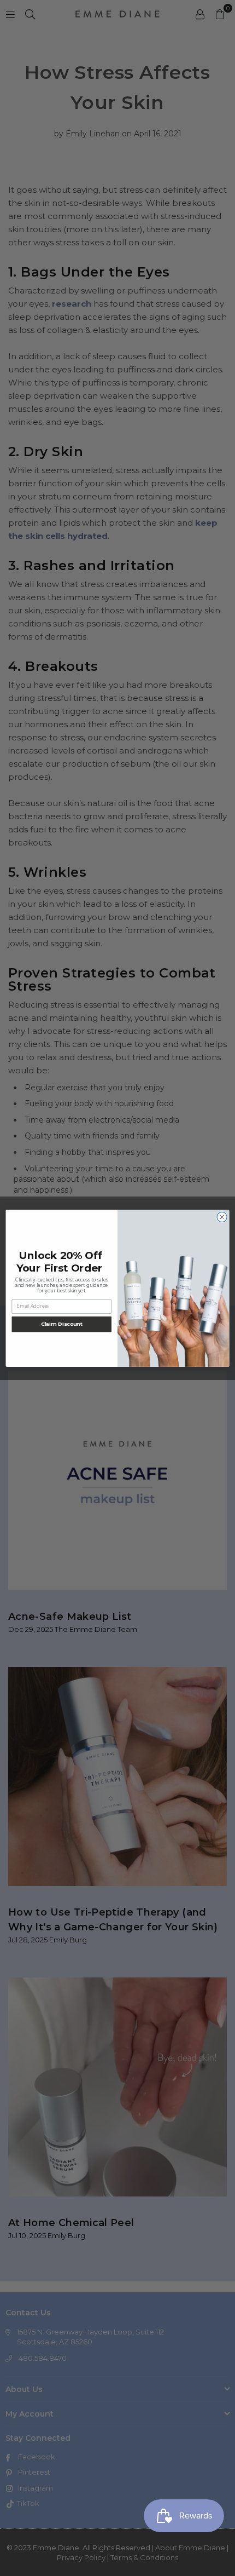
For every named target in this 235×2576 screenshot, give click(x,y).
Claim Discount (62, 1324)
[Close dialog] (222, 1217)
